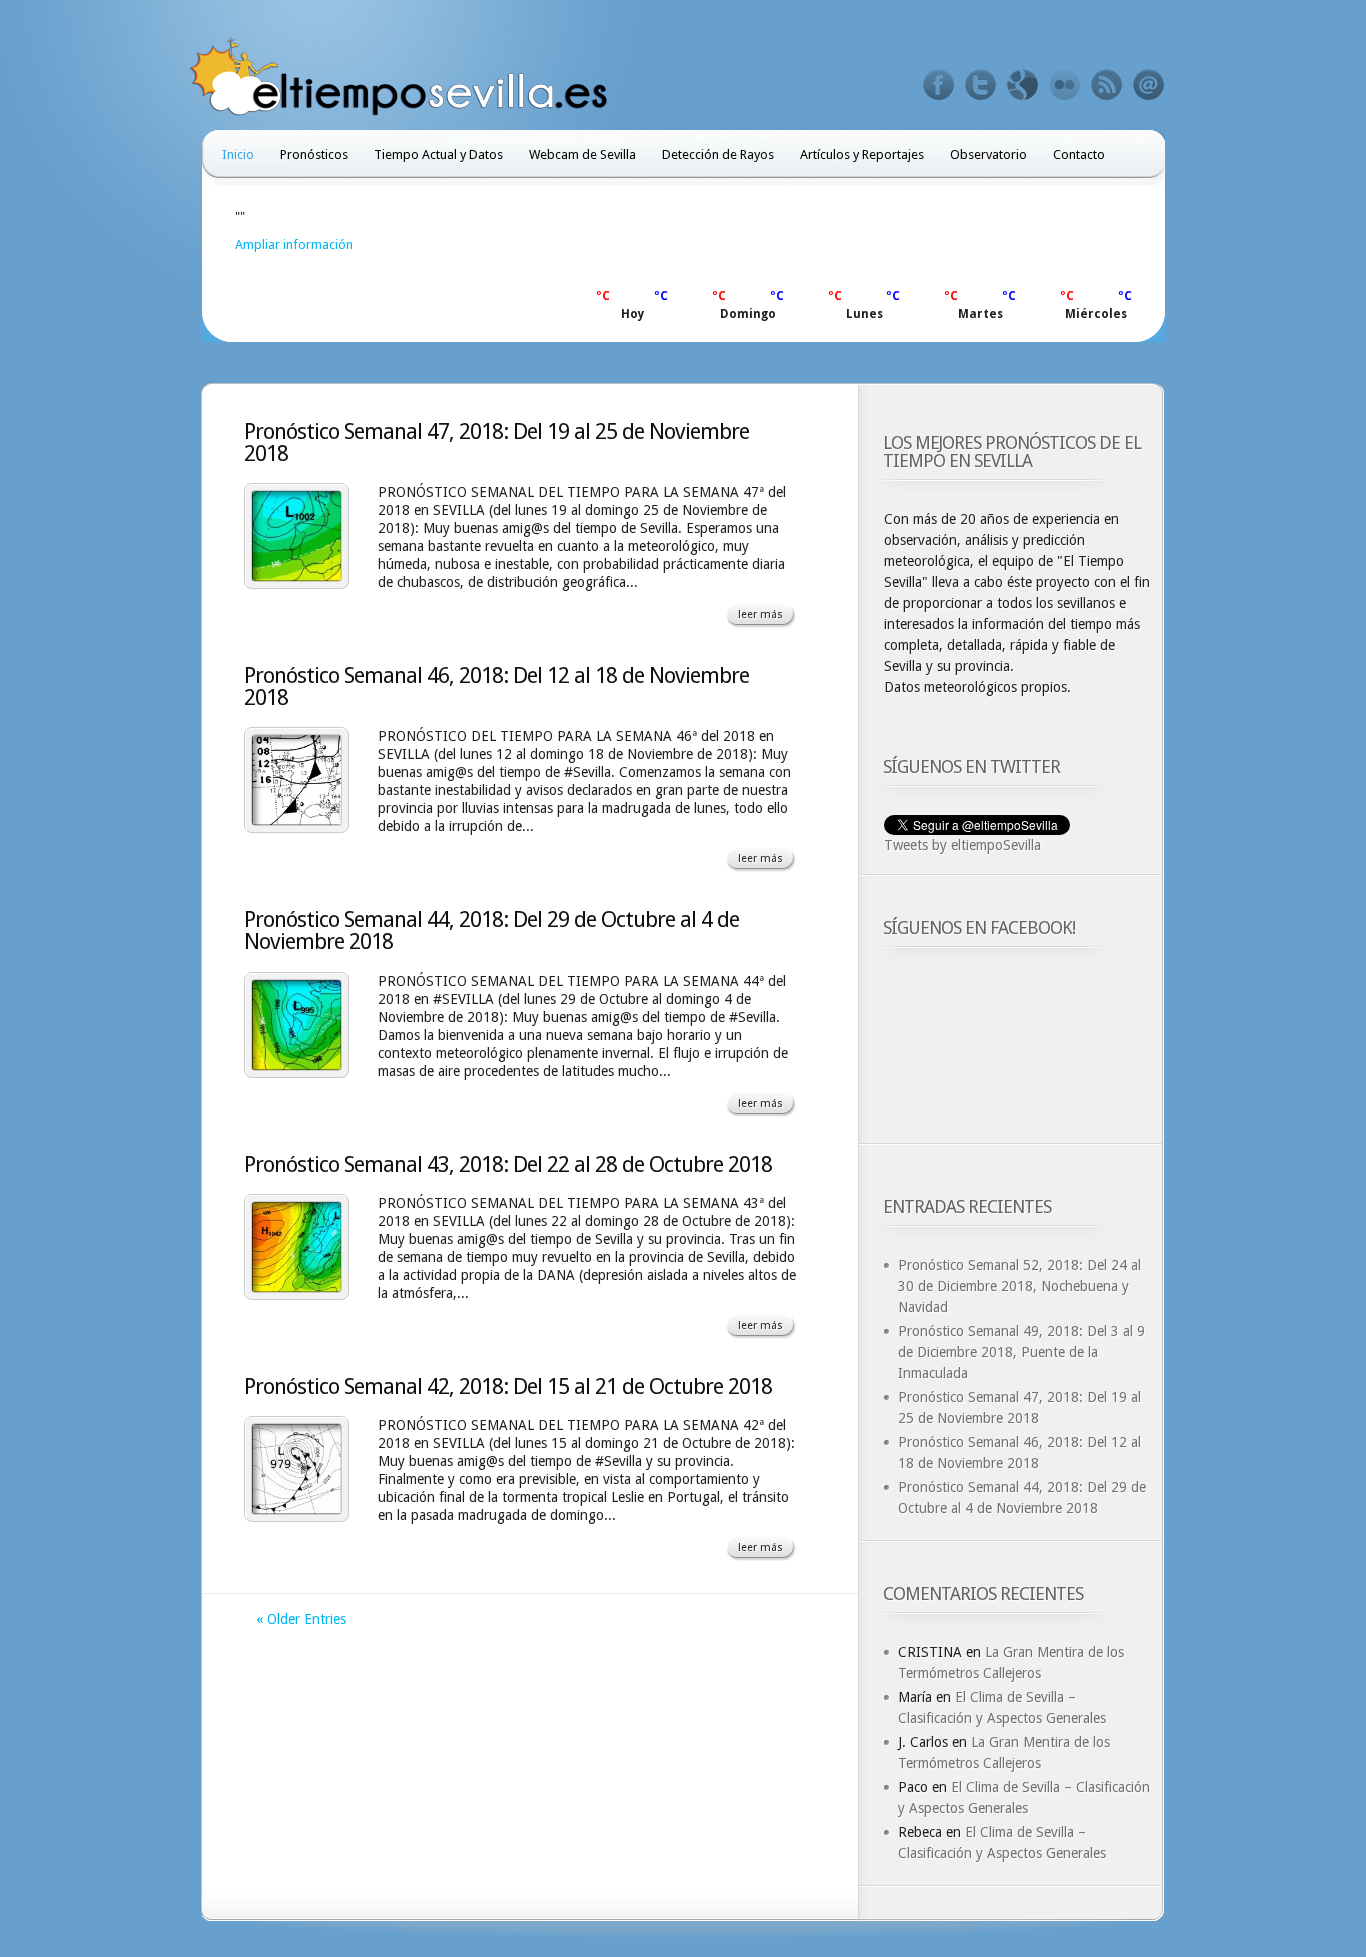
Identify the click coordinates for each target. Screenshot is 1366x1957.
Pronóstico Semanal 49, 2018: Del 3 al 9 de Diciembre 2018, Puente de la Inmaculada (1021, 1352)
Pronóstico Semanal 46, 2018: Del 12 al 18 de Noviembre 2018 (496, 686)
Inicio (238, 154)
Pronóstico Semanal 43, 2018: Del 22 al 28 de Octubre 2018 (508, 1164)
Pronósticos (314, 154)
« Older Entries (301, 1619)
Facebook (939, 85)
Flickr (1065, 85)
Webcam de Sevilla (582, 154)
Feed (1107, 85)
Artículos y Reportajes (862, 154)
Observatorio (988, 154)
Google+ (1023, 85)
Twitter (981, 85)
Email (1149, 85)
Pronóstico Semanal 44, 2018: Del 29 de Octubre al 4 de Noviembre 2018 (491, 930)
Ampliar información (294, 244)
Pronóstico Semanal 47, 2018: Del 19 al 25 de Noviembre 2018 (496, 442)
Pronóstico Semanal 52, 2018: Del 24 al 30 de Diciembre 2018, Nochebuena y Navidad (1019, 1286)
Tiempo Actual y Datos (438, 154)
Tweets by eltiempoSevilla (962, 845)
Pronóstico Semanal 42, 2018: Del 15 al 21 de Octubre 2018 (508, 1386)
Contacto (1079, 154)
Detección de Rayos (718, 154)
